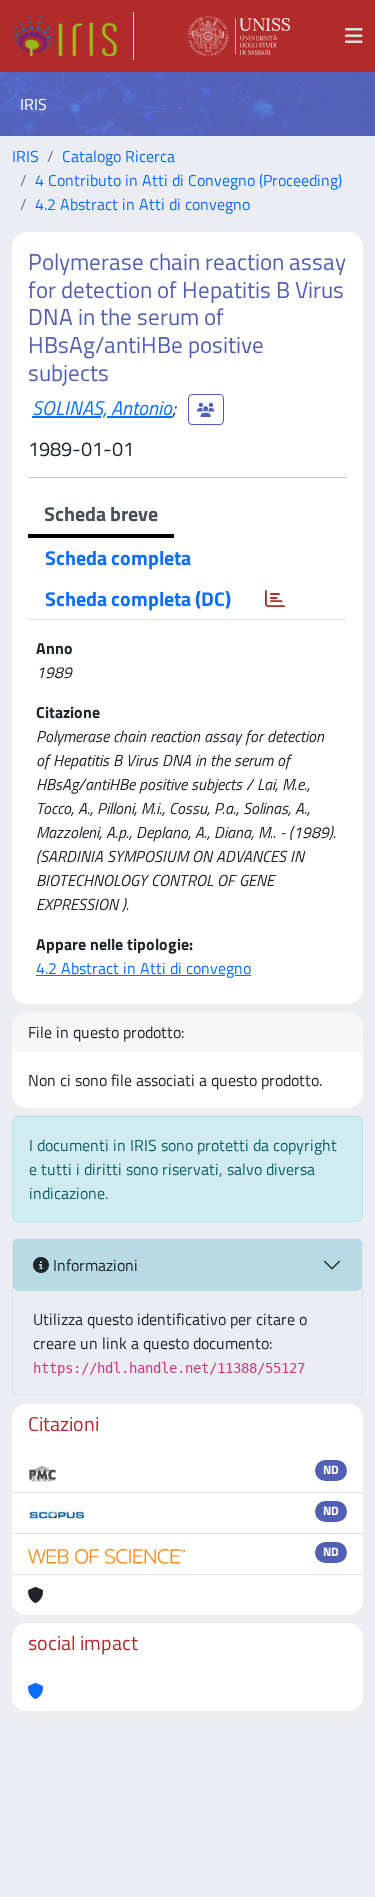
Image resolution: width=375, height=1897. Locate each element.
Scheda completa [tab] (118, 557)
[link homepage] (73, 36)
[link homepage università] (239, 36)
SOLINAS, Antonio (102, 407)
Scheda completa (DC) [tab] (138, 598)
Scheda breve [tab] (101, 513)
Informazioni (93, 1265)
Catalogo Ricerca (118, 156)
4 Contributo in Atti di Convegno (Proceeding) (188, 180)
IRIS (25, 156)
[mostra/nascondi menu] (354, 36)
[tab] (275, 599)
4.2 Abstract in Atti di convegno (142, 204)
